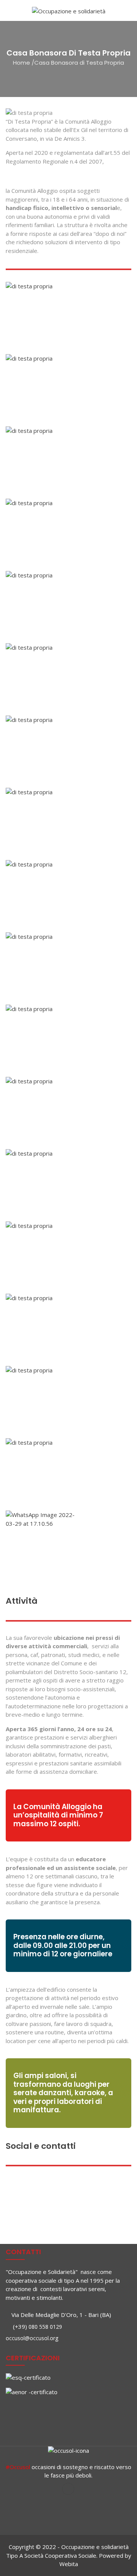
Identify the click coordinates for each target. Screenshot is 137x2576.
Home (22, 63)
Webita (69, 2564)
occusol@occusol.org (32, 2338)
